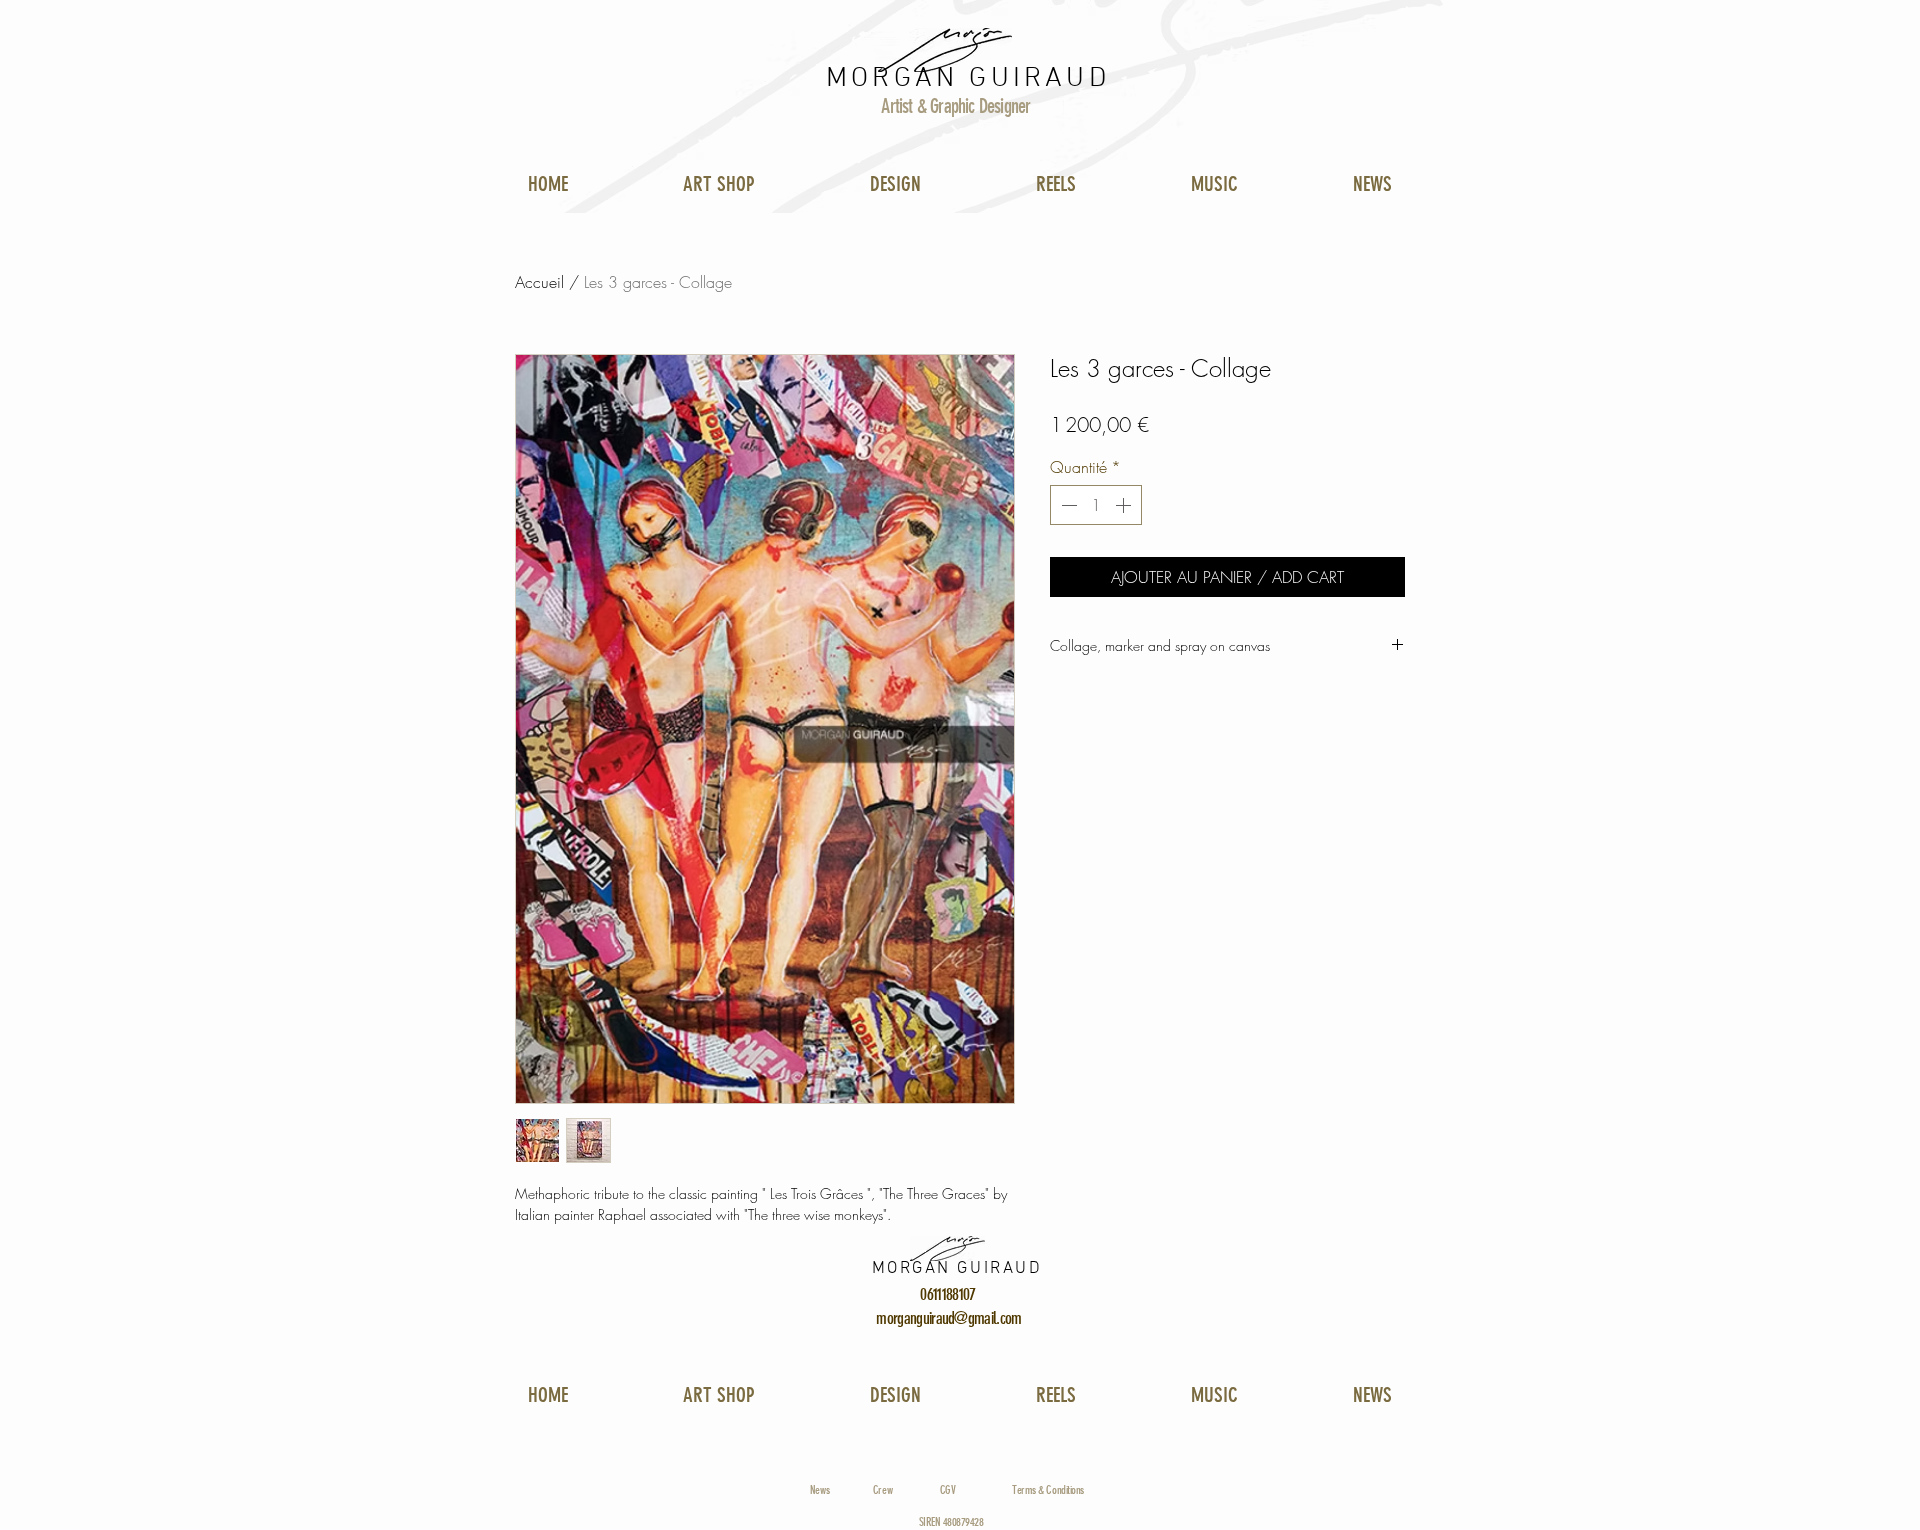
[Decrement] (1067, 505)
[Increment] (1125, 505)
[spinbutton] (1096, 505)
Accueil (539, 282)
